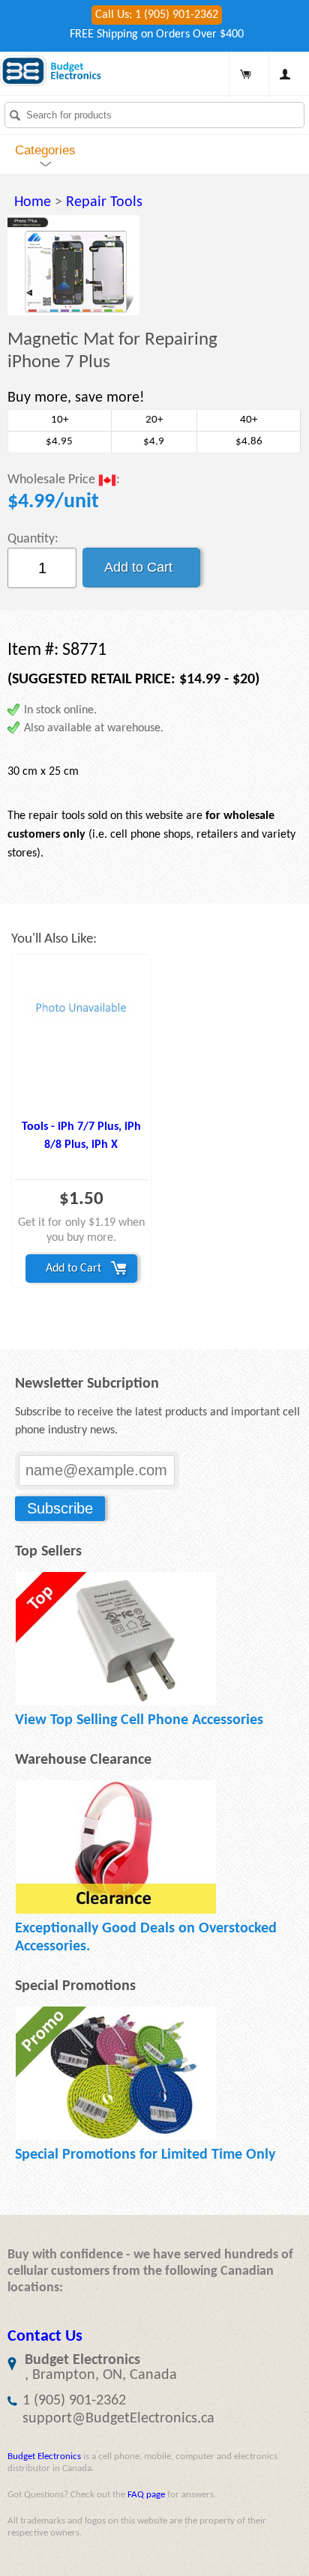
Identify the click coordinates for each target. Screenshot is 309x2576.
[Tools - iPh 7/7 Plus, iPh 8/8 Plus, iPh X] (81, 1034)
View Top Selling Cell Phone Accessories (139, 1720)
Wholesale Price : (64, 481)
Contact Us (45, 2337)
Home (33, 202)
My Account (285, 74)
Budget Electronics (44, 2456)
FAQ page (146, 2495)
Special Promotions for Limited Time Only (145, 2155)
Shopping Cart (245, 74)
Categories (45, 150)
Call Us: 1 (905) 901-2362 (157, 15)
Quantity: (33, 539)
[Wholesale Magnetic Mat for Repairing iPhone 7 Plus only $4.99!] (73, 265)
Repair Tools (104, 202)
